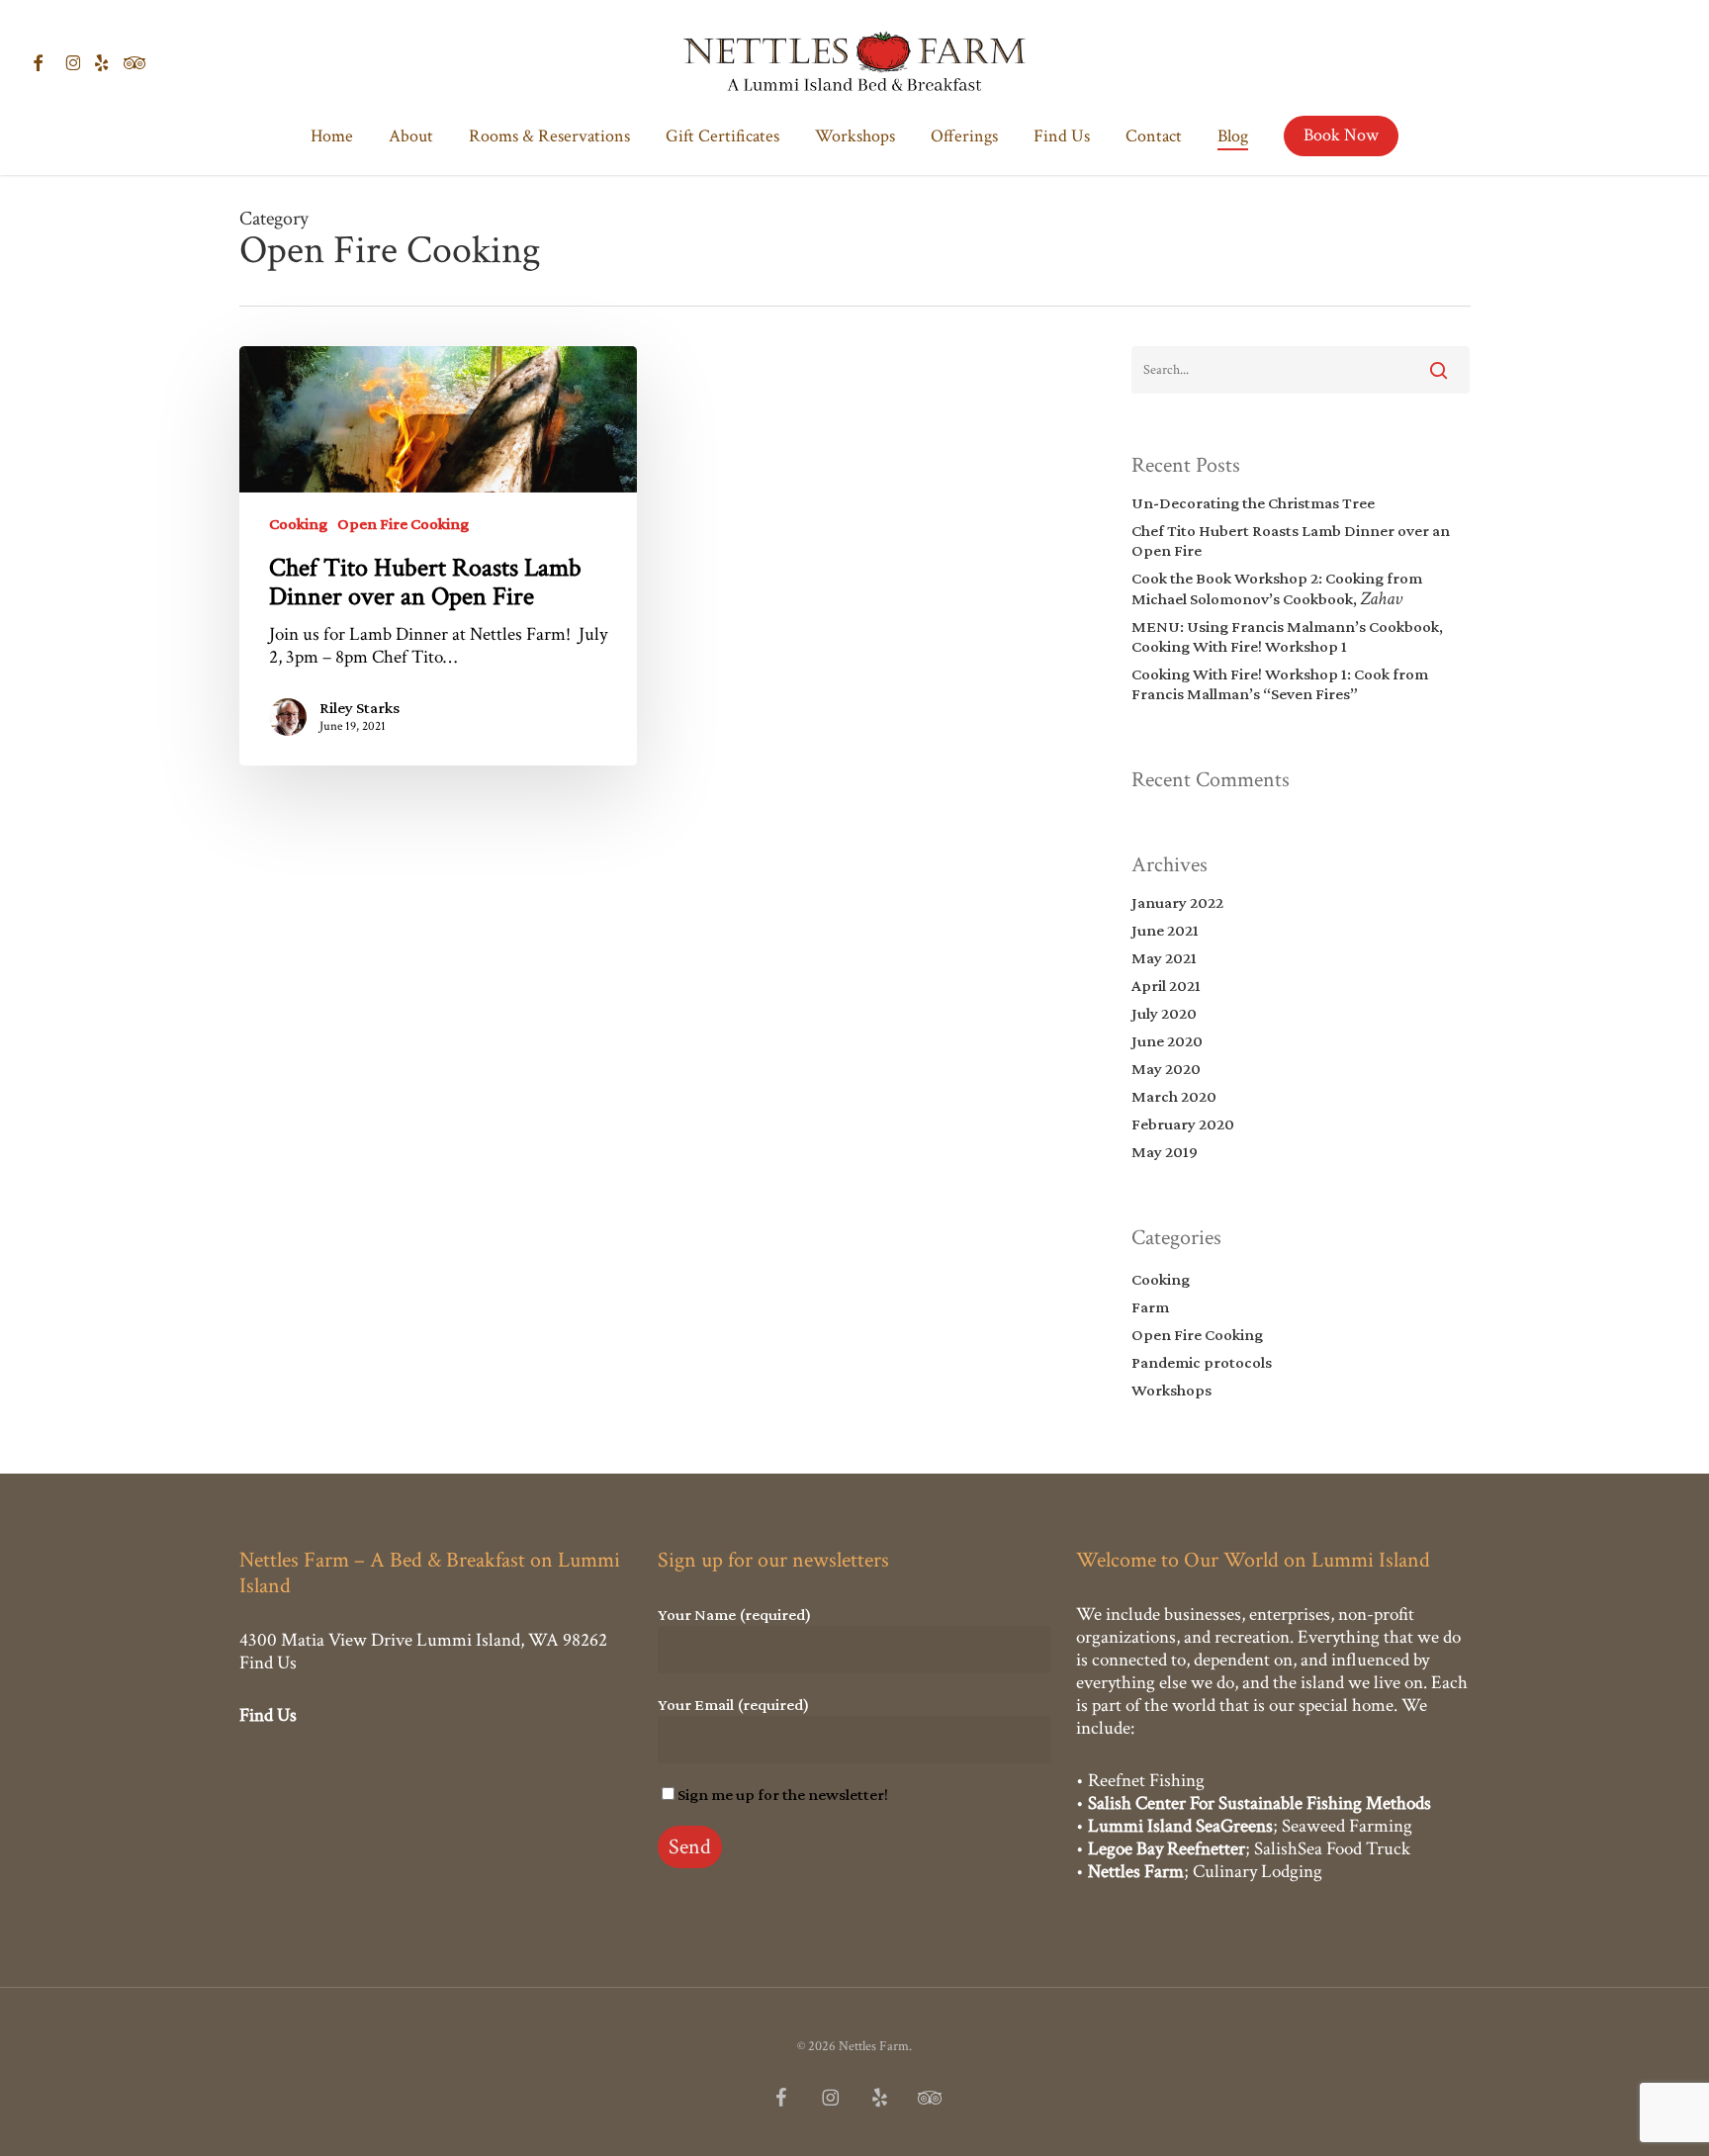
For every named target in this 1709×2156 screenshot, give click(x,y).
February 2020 (1183, 1124)
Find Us (268, 1663)
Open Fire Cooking (403, 524)
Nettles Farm (1136, 1872)
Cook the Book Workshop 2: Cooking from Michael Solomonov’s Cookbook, (1277, 589)
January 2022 (1177, 902)
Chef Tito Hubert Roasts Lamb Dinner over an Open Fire (1291, 540)
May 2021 (1164, 958)
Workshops (1171, 1390)
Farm (1150, 1307)
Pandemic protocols (1202, 1362)
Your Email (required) (733, 1705)
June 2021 (1165, 930)
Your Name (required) (734, 1615)
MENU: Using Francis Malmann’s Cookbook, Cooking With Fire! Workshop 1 (1287, 636)
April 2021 (1166, 986)
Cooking (298, 524)
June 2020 (1167, 1041)
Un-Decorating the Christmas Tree (1253, 503)
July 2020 (1164, 1013)
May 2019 (1165, 1152)
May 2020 (1166, 1069)
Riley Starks (360, 708)
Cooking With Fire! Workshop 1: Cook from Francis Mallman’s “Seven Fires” (1280, 684)
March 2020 (1174, 1096)
